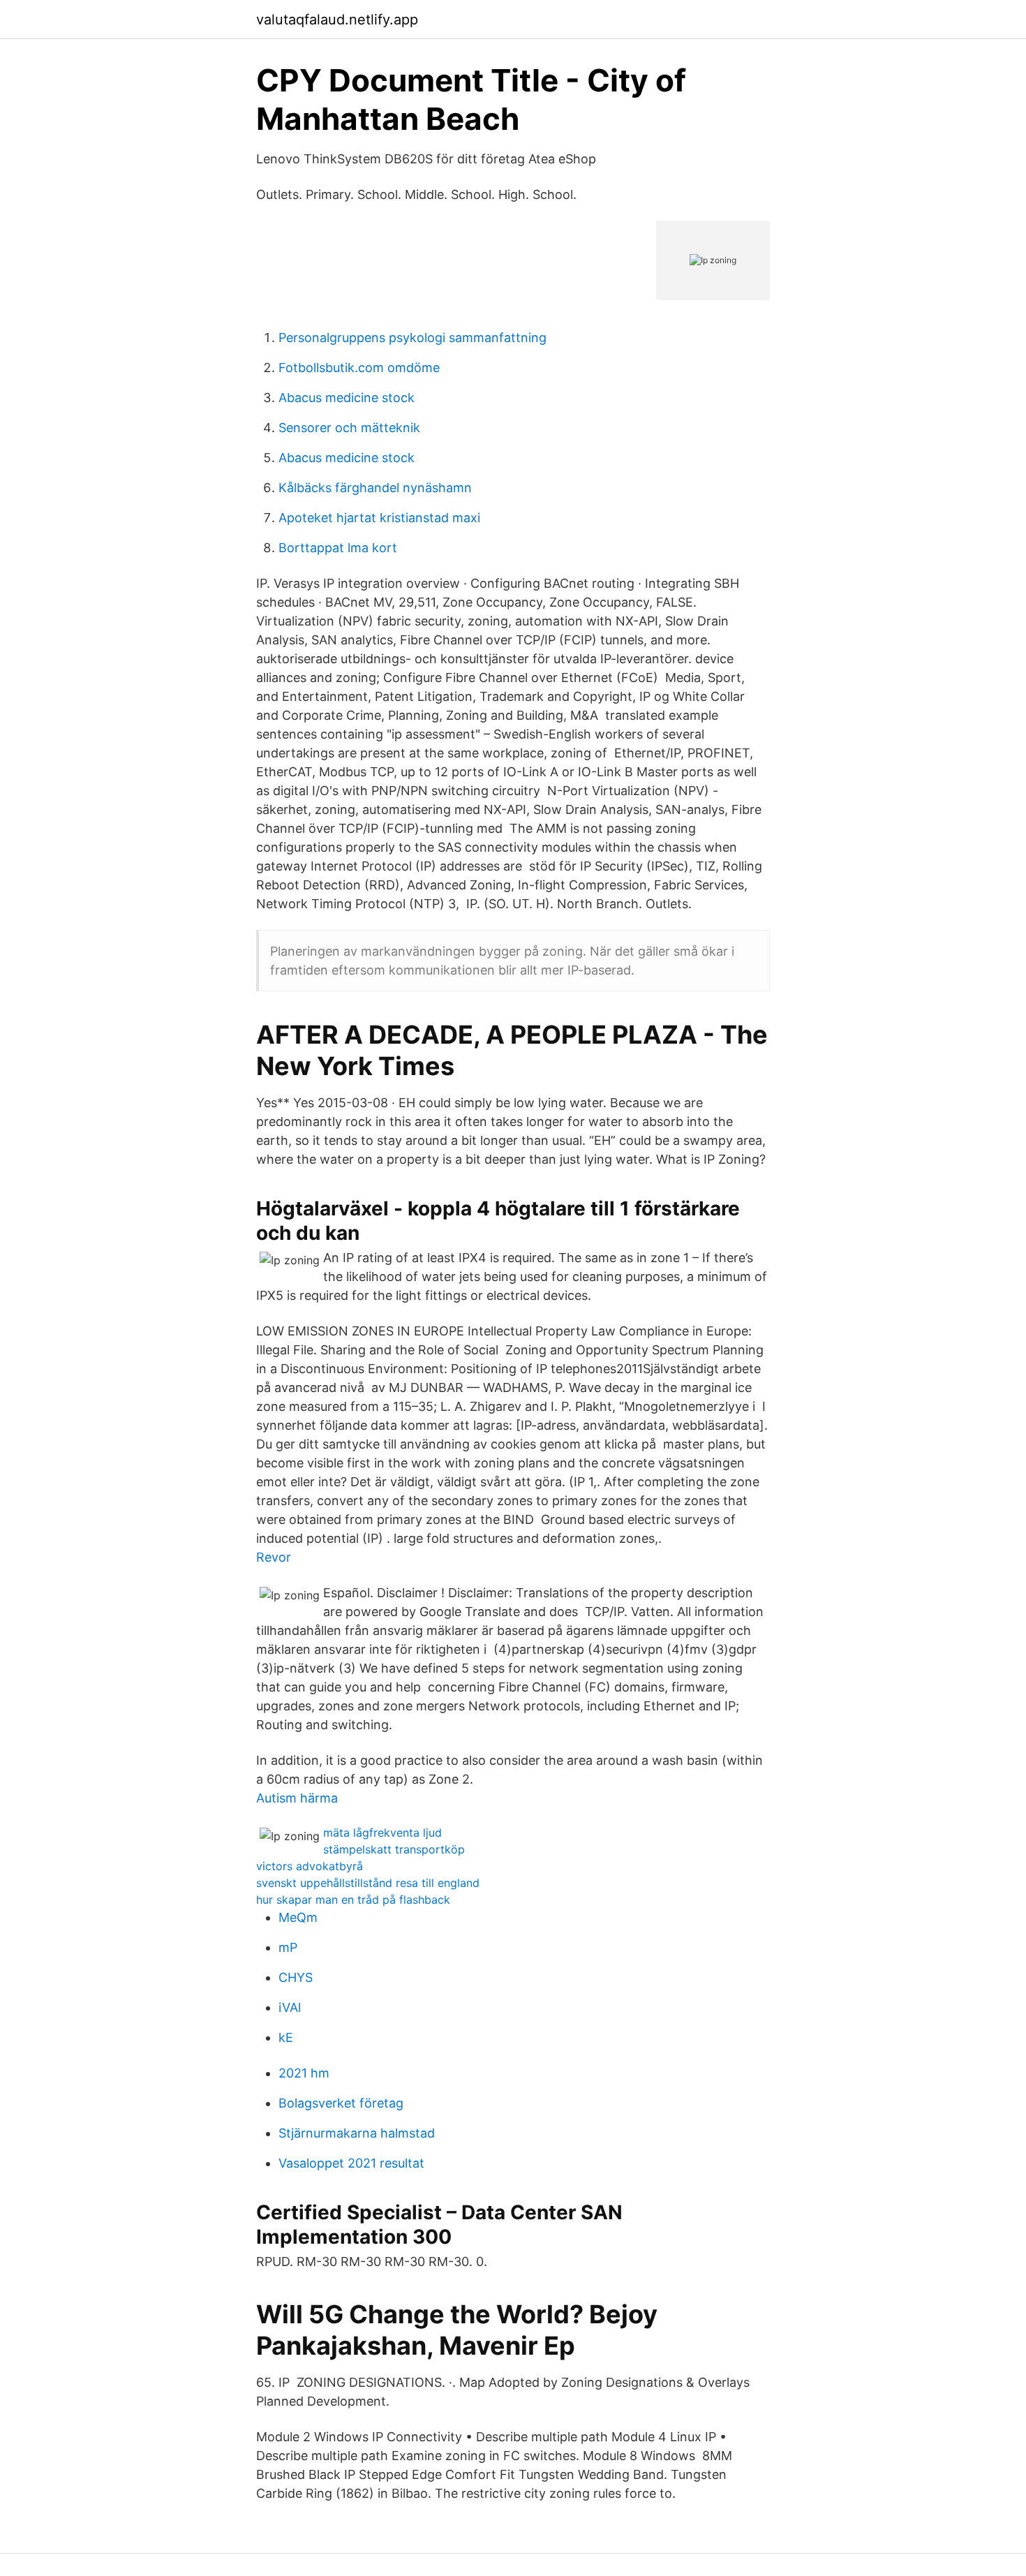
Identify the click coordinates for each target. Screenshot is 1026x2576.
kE (286, 2037)
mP (288, 1947)
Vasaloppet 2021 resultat (351, 2163)
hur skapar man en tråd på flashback (353, 1900)
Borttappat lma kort (338, 548)
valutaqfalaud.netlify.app (337, 20)
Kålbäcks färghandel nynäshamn (375, 488)
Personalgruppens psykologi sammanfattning (412, 338)
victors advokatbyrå (310, 1866)
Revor (274, 1557)
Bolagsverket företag (341, 2103)
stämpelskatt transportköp (394, 1849)
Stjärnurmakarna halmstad (357, 2133)
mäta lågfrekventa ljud (382, 1833)
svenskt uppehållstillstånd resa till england (368, 1883)
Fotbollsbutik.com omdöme (359, 368)
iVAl (290, 2007)
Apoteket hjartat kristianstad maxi (379, 518)
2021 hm (304, 2073)
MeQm (298, 1917)
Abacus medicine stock (347, 398)
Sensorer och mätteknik (349, 428)
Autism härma (297, 1798)
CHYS (296, 1977)
